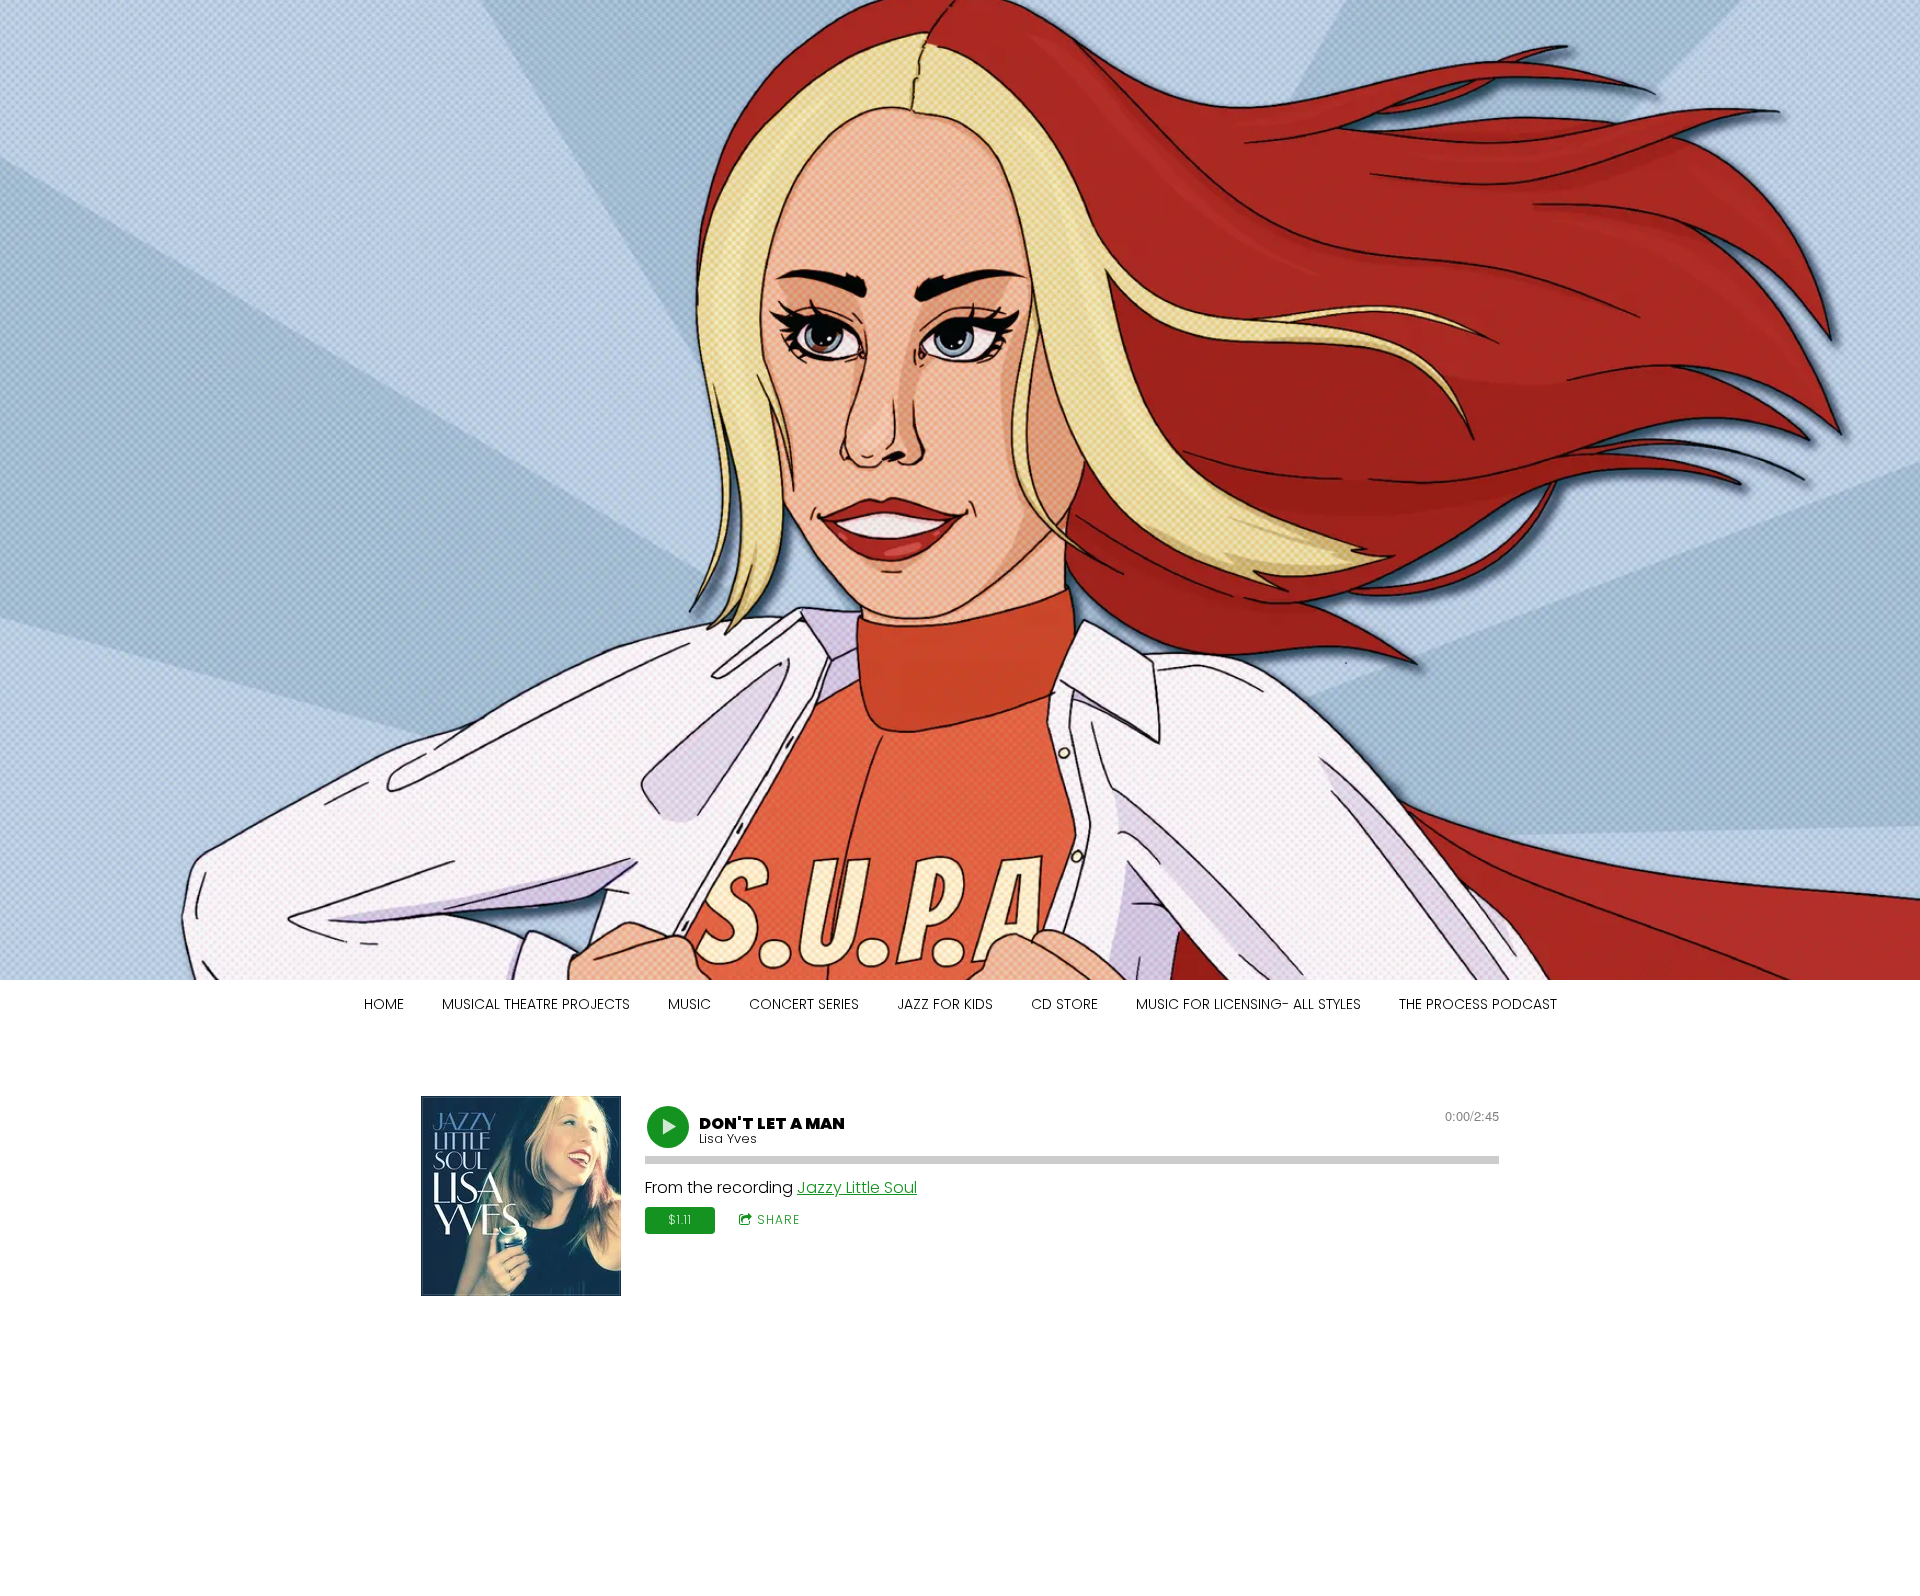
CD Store (1064, 1004)
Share (778, 1219)
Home (384, 1004)
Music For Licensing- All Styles (1248, 1004)
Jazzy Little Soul (857, 1187)
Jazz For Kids (945, 1004)
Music (689, 1004)
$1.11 (680, 1219)
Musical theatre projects (536, 1004)
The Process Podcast (1478, 1004)
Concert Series (804, 1004)
